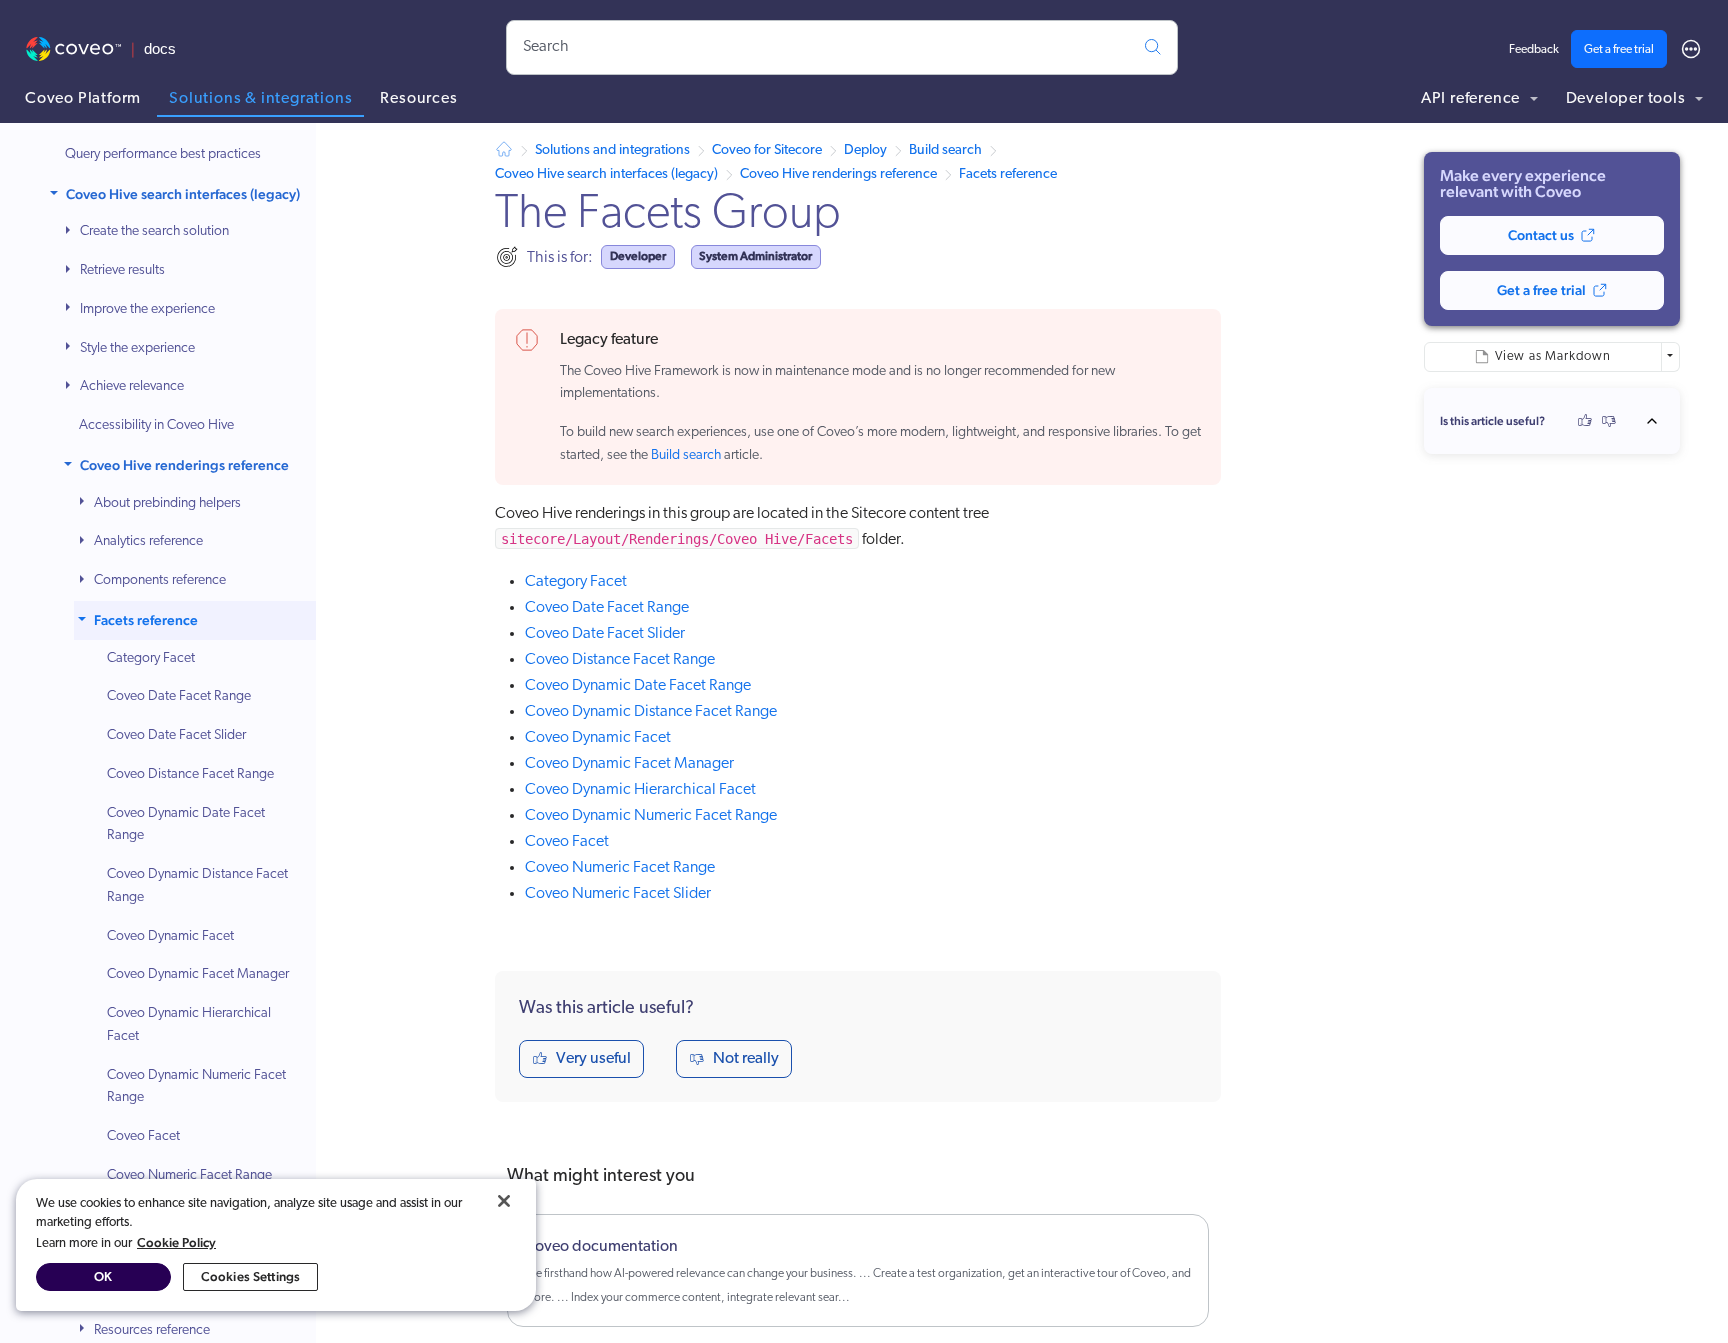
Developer (638, 256)
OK (103, 1276)
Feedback (1534, 50)
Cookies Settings (250, 1276)
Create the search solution (154, 232)
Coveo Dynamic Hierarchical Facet (189, 1025)
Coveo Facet (143, 1136)
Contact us (1541, 235)
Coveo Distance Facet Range (190, 774)
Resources (418, 99)
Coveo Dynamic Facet (170, 936)
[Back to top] (1658, 421)
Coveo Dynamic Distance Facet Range (197, 886)
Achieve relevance (132, 387)
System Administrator (755, 256)
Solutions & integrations (260, 99)
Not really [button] (746, 1059)
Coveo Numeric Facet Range (189, 1175)
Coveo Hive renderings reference (184, 465)
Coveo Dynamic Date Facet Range (186, 825)
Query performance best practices (163, 154)
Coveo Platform (83, 99)
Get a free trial (1619, 50)
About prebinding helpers (167, 503)
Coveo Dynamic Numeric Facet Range (196, 1087)
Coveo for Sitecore (767, 150)
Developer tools (1628, 99)
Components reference (160, 580)
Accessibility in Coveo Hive (156, 425)
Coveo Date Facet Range (179, 697)
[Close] (504, 1201)
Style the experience (137, 348)
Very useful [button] (593, 1059)
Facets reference (146, 620)
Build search (945, 150)
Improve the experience (147, 309)
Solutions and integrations (612, 150)
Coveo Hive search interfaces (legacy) (183, 194)
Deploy (865, 150)
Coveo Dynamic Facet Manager (198, 975)
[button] (56, 194)
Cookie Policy (176, 1242)
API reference (1472, 99)
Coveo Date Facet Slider (176, 735)
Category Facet (151, 658)
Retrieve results (122, 270)
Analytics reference (148, 542)
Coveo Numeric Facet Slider (618, 894)
